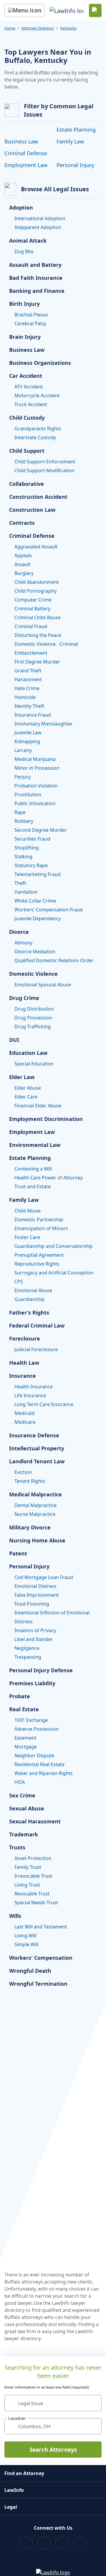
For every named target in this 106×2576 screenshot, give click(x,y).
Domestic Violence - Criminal (46, 644)
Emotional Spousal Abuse (43, 985)
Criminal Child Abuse (37, 617)
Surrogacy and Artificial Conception (54, 1273)
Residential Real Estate (39, 1764)
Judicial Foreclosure (36, 1349)
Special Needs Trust (36, 1902)
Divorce (19, 932)
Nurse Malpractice (35, 1514)
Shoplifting (27, 848)
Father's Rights (29, 1312)
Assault (23, 564)
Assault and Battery (35, 265)
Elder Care (26, 1097)
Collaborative (26, 484)
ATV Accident (29, 387)
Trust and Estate (33, 1186)
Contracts (22, 523)
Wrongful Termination (38, 1984)
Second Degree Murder (41, 830)
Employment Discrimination (46, 1119)
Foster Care (27, 1237)
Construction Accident (38, 497)
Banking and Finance (37, 291)
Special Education (34, 1064)
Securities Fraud (32, 839)
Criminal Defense (26, 153)
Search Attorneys (53, 2450)
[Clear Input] (95, 2403)
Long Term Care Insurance (44, 1404)
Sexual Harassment (35, 1821)
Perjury (23, 777)
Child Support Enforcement (45, 462)
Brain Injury (25, 337)
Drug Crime (24, 998)
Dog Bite (24, 251)
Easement (25, 1738)
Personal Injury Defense (41, 1670)
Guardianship (30, 1299)
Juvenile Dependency (38, 918)
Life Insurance (30, 1395)
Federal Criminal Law (37, 1325)
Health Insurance (34, 1387)
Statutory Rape (31, 865)
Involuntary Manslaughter (44, 724)
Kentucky (69, 28)
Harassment (28, 679)
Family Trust (28, 1867)
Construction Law (32, 510)
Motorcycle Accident (37, 395)
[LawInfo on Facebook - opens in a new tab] (26, 2543)
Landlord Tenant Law (37, 1461)
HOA (20, 1782)
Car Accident (26, 376)
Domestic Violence (33, 974)
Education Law (28, 1053)
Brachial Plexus (31, 315)
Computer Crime (33, 600)
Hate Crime (27, 688)
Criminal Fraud (31, 626)
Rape (20, 812)
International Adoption (40, 218)
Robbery (24, 821)
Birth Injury (24, 304)
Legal (11, 2507)
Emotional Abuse (33, 1290)
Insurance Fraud (33, 715)
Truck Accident (31, 404)
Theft (20, 883)
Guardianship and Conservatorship (54, 1246)
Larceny (23, 750)
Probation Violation (36, 786)
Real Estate (24, 1709)
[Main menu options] (25, 10)
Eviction (23, 1472)
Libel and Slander (34, 1639)
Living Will (25, 1936)
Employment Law (26, 165)
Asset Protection (33, 1858)
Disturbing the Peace (38, 635)
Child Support (27, 451)
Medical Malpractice (35, 1494)
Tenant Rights (30, 1481)
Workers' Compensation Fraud (49, 910)
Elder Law (22, 1077)
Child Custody (27, 418)
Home (10, 28)
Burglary (24, 573)
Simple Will (26, 1944)
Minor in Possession (37, 768)
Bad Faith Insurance (36, 278)
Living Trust (27, 1885)
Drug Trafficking (33, 1027)
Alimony (23, 943)
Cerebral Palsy (30, 323)
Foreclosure (25, 1338)
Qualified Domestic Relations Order (54, 960)
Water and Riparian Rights (44, 1773)
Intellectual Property (37, 1448)
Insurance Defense (34, 1435)
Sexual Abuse (27, 1808)
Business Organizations (40, 363)
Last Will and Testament (41, 1927)
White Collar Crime (35, 901)
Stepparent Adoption (38, 227)
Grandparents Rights (38, 429)
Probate (20, 1696)
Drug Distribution (34, 1009)
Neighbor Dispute (34, 1756)
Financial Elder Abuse (38, 1106)
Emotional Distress (35, 1586)
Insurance (23, 1376)
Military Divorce (30, 1527)
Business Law (21, 141)
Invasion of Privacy (35, 1630)
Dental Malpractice (35, 1505)
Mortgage (26, 1747)
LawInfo (14, 2490)
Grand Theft (28, 671)
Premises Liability (32, 1683)
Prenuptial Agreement (39, 1255)
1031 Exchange (31, 1720)
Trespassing (28, 1657)
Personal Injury (75, 165)
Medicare (25, 1422)
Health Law (24, 1363)
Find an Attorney (24, 2473)
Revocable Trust (32, 1894)
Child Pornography (35, 591)
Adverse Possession (37, 1729)
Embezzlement (31, 653)
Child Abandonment (37, 582)
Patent (18, 1553)
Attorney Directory (38, 28)
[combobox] (53, 2403)
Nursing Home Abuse (37, 1540)
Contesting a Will (33, 1169)
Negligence (27, 1648)
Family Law (70, 141)
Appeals (23, 555)
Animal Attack (28, 241)
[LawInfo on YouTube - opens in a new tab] (62, 2543)
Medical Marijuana (35, 759)
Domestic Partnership (39, 1220)
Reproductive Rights (37, 1264)
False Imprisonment (37, 1595)
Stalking (23, 857)
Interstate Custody (35, 437)
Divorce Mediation (35, 952)
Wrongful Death (30, 1971)
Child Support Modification (44, 470)
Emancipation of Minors (41, 1228)
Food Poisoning (32, 1604)
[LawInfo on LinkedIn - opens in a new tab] (80, 2543)
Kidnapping (27, 741)
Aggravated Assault (36, 547)
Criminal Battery (32, 609)
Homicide (25, 697)
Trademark (24, 1834)
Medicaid (25, 1413)
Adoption (21, 207)
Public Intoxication (35, 803)
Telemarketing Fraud (38, 874)
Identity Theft (29, 706)
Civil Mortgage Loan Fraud (44, 1577)
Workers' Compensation (41, 1958)
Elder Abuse (28, 1088)
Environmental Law (35, 1145)
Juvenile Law (28, 733)
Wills (15, 1916)
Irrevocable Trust (33, 1876)
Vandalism (26, 892)
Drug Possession (33, 1018)
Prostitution (28, 795)
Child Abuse (28, 1211)
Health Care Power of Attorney (49, 1178)
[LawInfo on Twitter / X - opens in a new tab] (44, 2543)
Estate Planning (76, 130)
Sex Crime (22, 1795)
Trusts (17, 1847)
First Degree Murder (37, 662)
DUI (14, 1040)
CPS (19, 1282)
